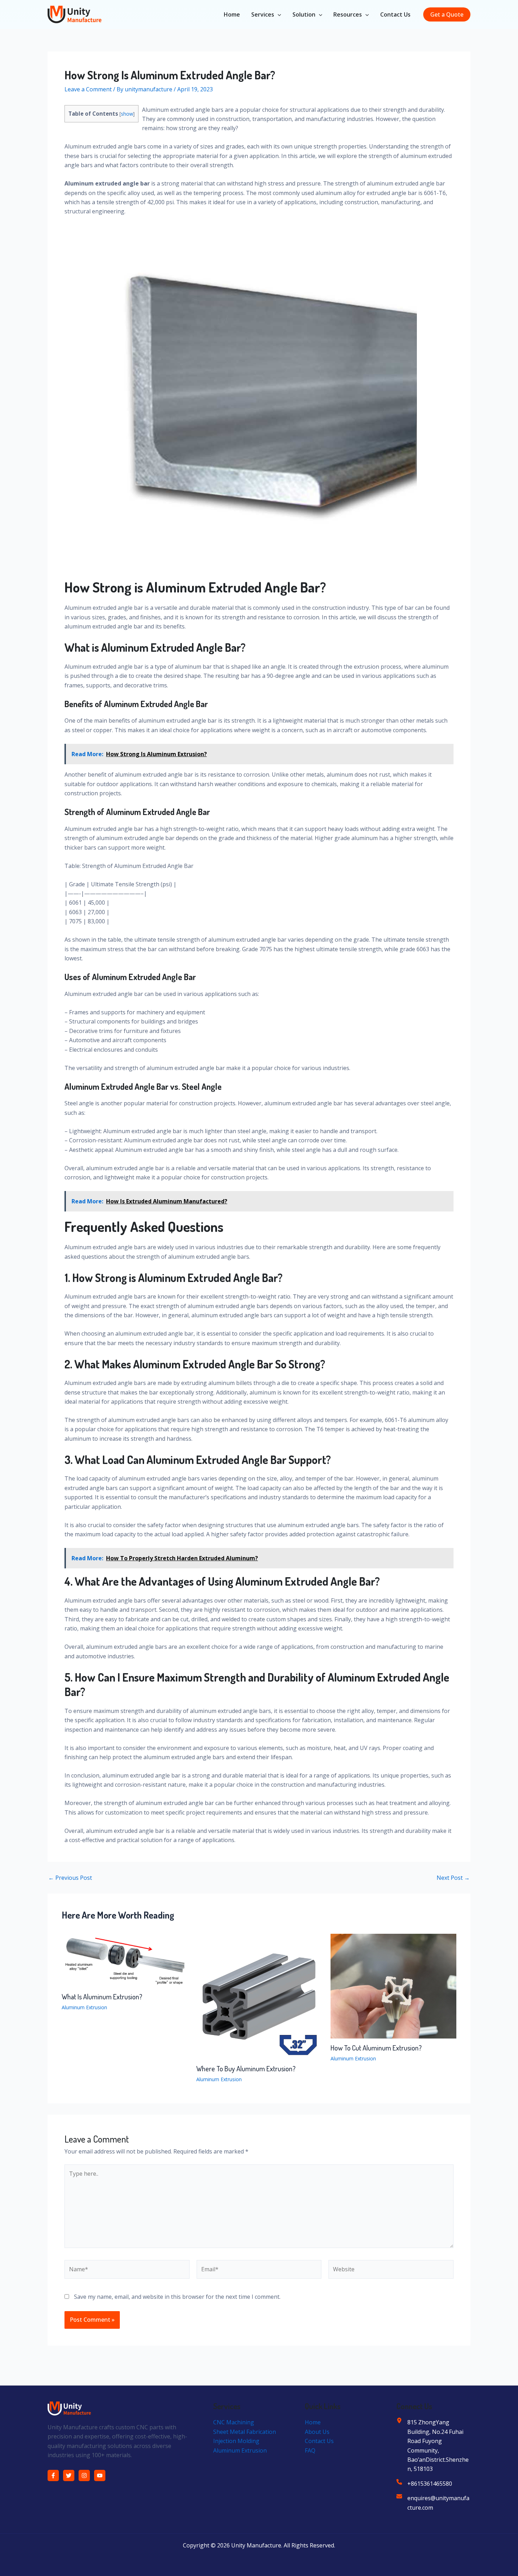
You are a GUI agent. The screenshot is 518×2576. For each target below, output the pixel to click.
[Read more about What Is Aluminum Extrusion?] (125, 1960)
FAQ (310, 2450)
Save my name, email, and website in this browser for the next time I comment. (177, 2297)
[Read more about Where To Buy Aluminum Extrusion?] (259, 1996)
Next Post (453, 1878)
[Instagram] (84, 2475)
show (127, 114)
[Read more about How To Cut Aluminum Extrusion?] (393, 1986)
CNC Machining (234, 2422)
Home (232, 14)
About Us (317, 2432)
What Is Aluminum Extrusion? (102, 1997)
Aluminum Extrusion (84, 2007)
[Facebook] (53, 2475)
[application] (278, 14)
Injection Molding (236, 2441)
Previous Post (70, 1878)
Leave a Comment (88, 89)
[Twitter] (69, 2475)
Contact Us (395, 14)
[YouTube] (100, 2475)
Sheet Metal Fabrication (245, 2432)
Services (263, 14)
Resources (348, 14)
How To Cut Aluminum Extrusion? (376, 2048)
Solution (304, 14)
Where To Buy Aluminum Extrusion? (246, 2068)
